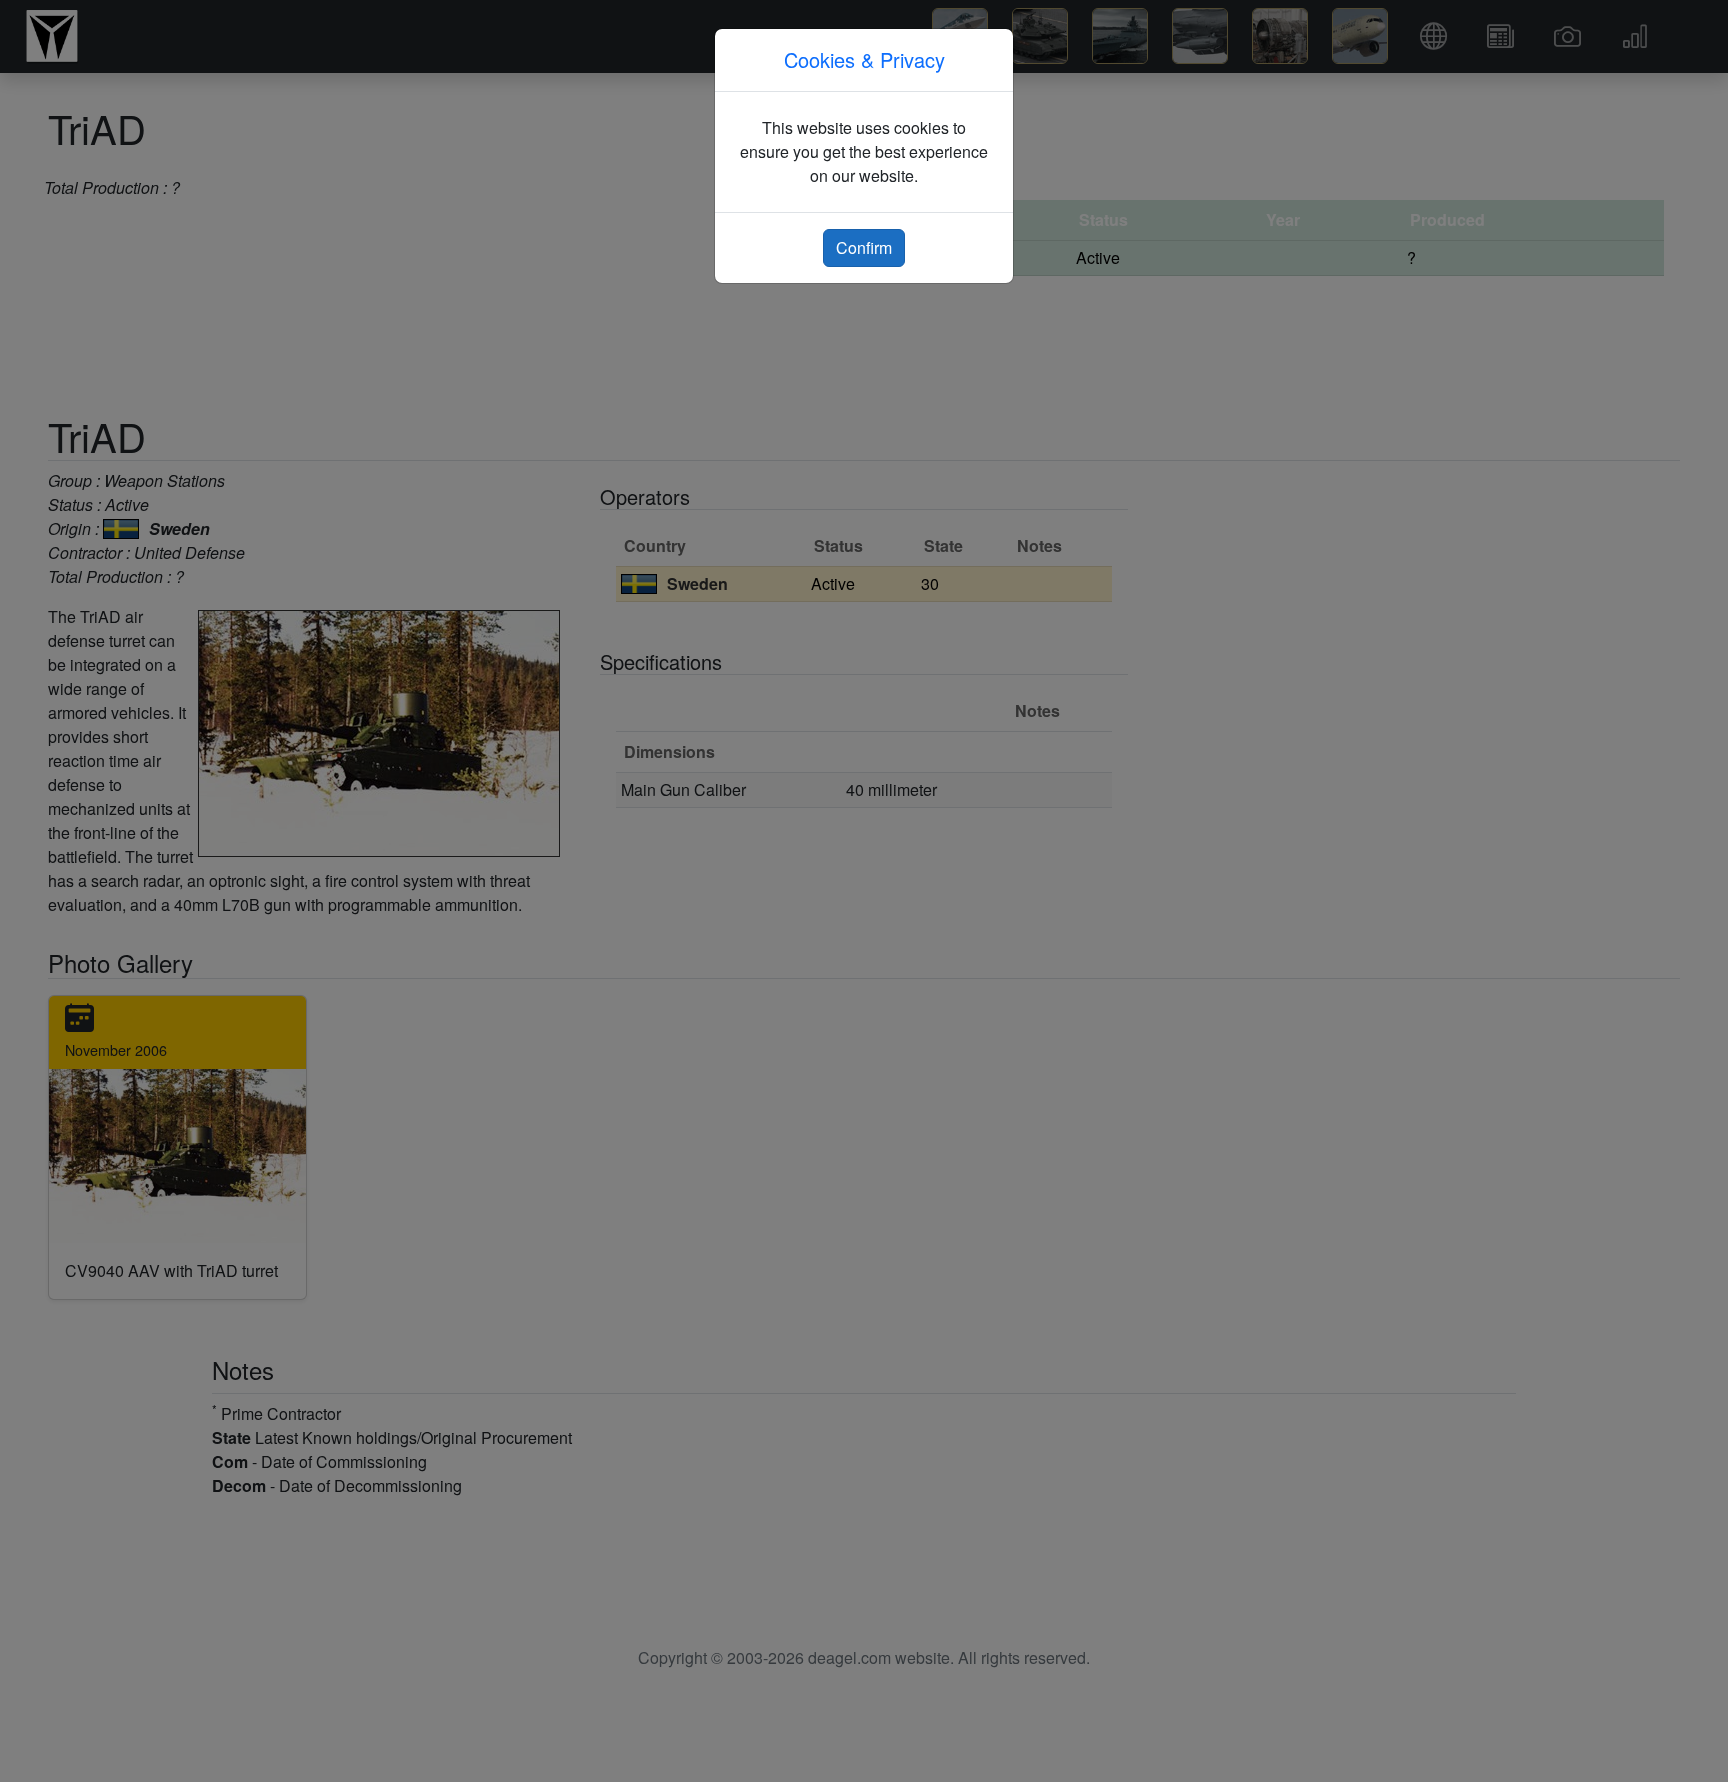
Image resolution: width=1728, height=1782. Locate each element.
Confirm (864, 247)
